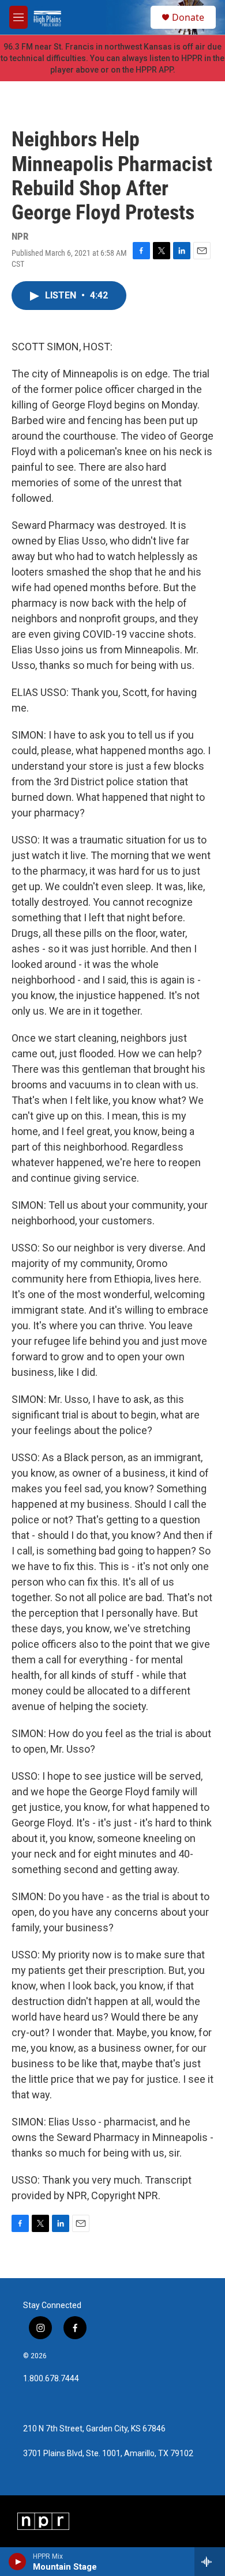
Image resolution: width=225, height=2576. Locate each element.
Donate (188, 17)
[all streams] (210, 2562)
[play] (18, 2562)
